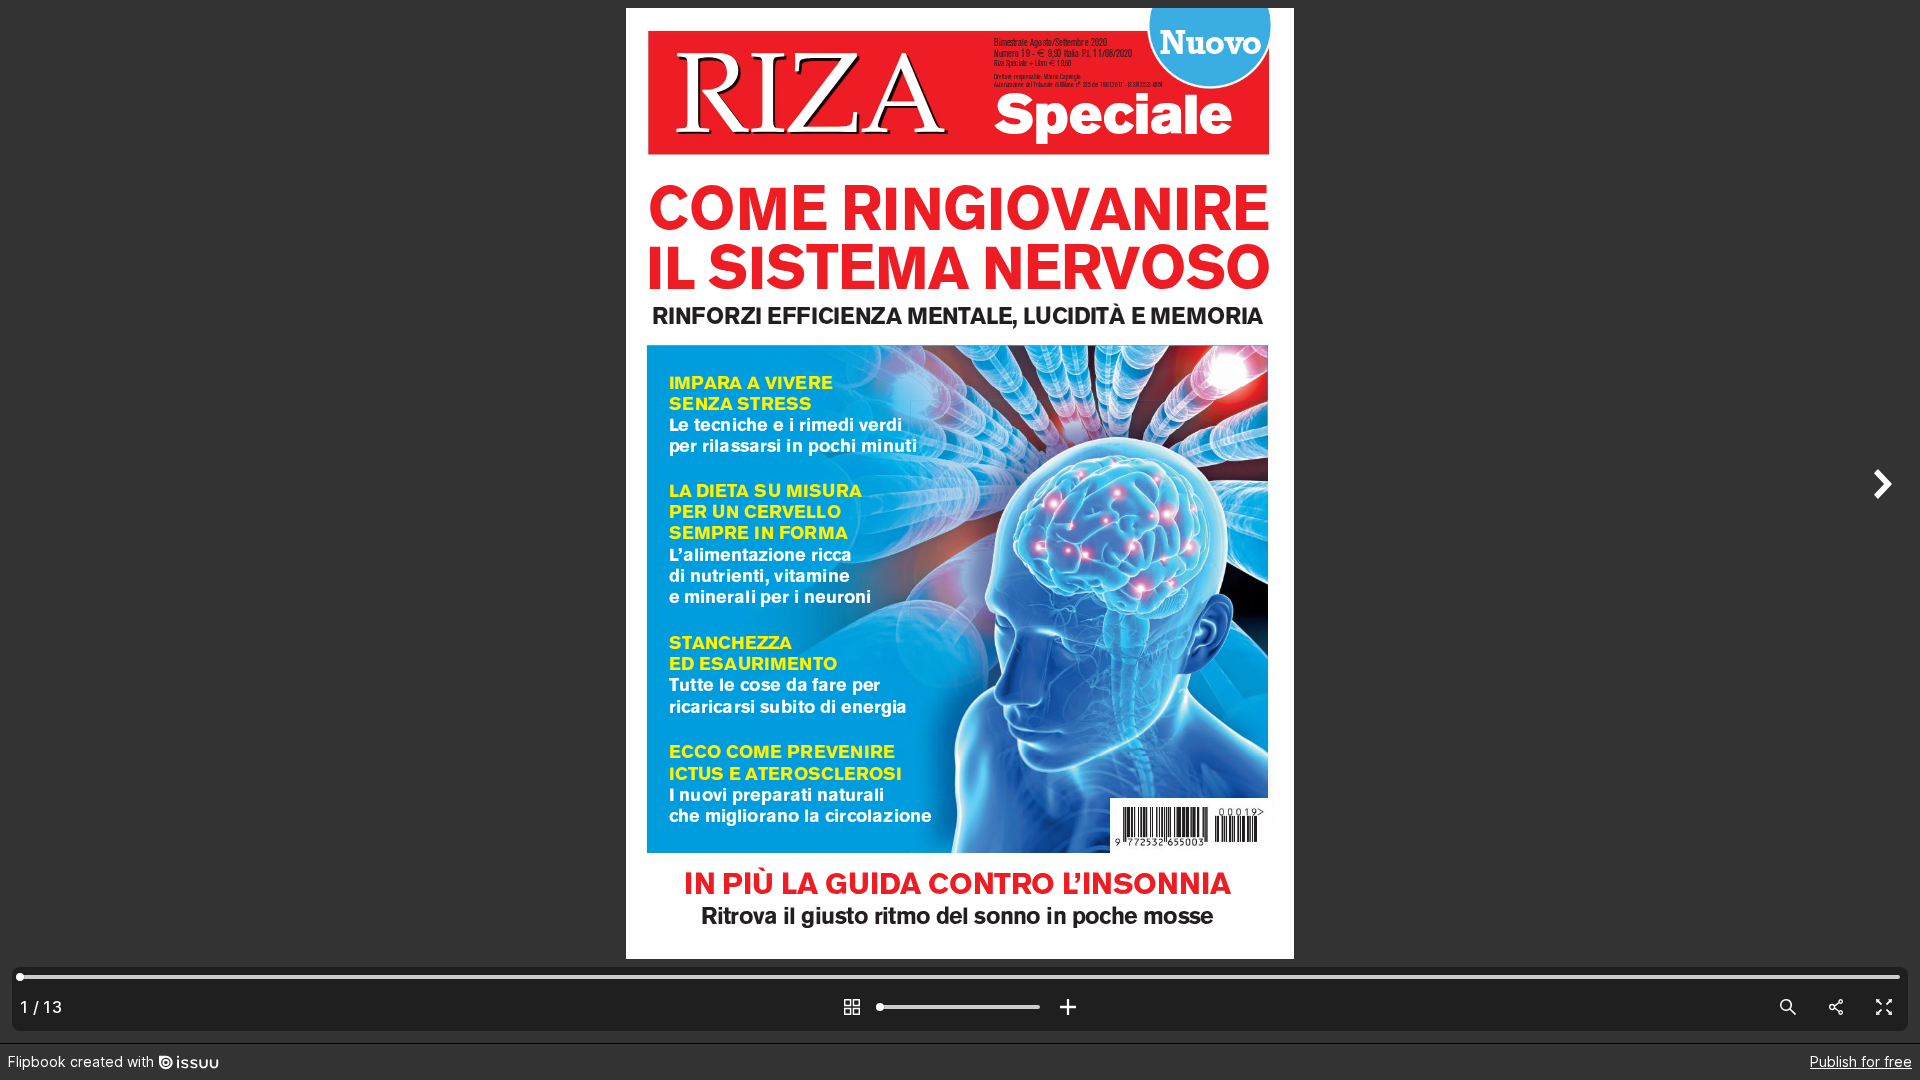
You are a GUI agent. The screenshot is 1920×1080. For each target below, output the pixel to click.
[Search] (1788, 1007)
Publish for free (1861, 1061)
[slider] (960, 1007)
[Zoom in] (1068, 1007)
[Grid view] (852, 1007)
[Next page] (1880, 521)
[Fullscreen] (1884, 1007)
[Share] (1836, 1007)
